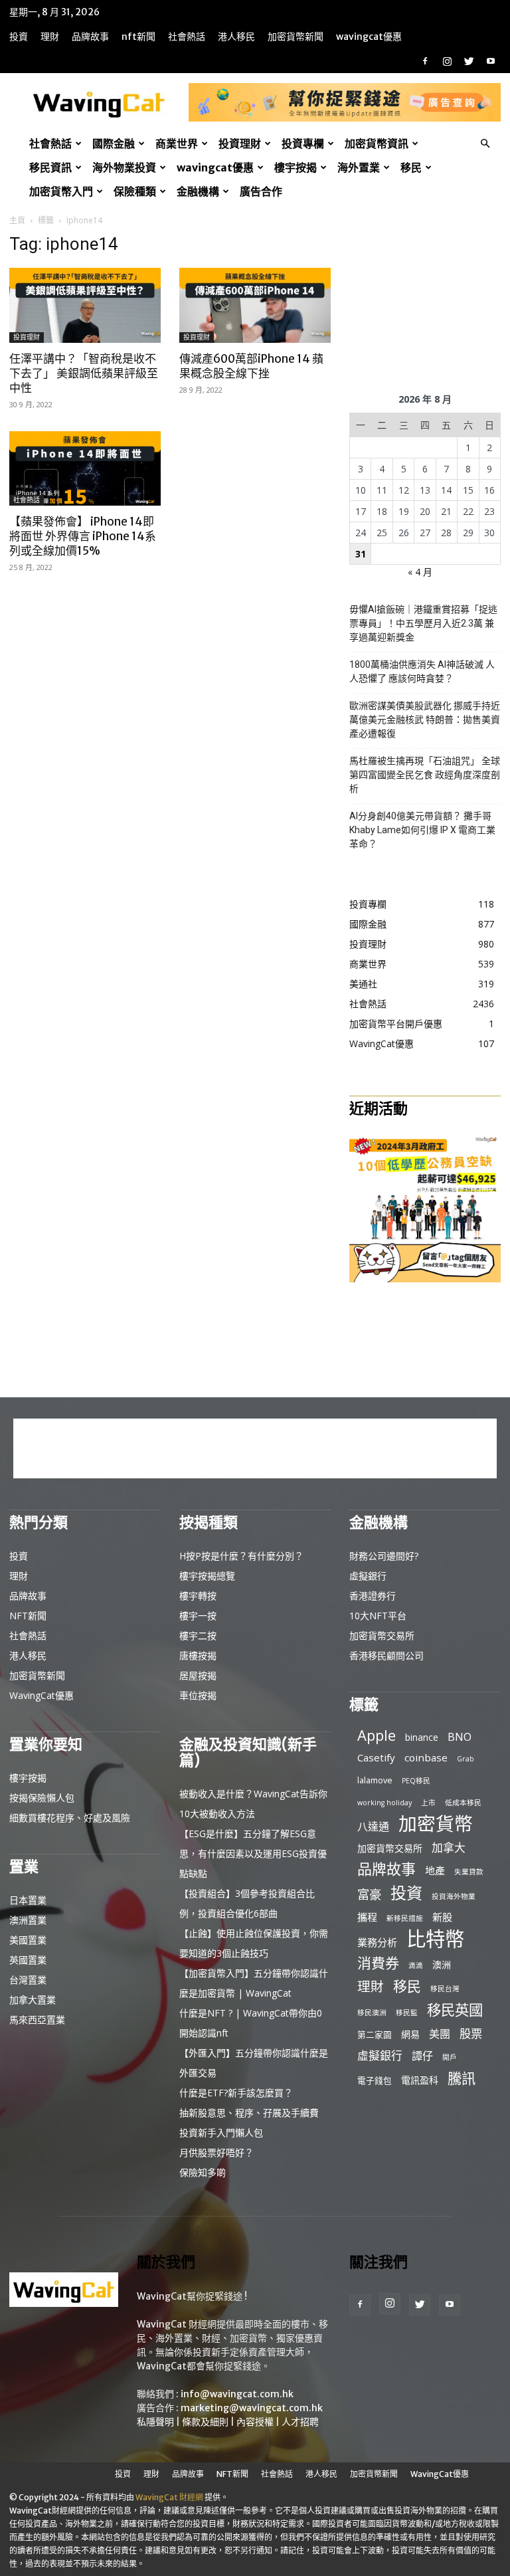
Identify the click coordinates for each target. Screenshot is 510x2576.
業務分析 (377, 1942)
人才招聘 (300, 2422)
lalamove (375, 1780)
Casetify (376, 1757)
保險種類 (135, 191)
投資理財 (240, 144)
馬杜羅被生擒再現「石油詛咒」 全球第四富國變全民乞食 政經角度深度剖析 (425, 775)
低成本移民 (463, 1803)
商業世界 (177, 144)
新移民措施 (405, 1918)
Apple (377, 1735)
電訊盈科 (420, 2080)
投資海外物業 (454, 1896)
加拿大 (449, 1847)
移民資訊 (50, 167)
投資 (19, 37)
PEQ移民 (416, 1781)
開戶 (450, 2057)
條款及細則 (205, 2422)
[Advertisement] (425, 300)
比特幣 (435, 1939)
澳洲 (442, 1964)
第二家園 (375, 2034)
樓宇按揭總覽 (207, 1576)
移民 (411, 167)
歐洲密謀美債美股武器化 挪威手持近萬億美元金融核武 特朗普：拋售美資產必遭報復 (425, 720)
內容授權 (255, 2422)
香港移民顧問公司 (386, 1655)
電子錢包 (375, 2080)
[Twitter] (469, 61)
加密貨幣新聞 (296, 37)
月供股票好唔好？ (216, 2152)
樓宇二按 (198, 1635)
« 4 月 (420, 572)
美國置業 (28, 1940)
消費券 (378, 1963)
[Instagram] (447, 61)
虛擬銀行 (368, 1576)
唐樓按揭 (198, 1655)
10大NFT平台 (378, 1616)
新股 (442, 1917)
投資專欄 (303, 144)
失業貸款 (469, 1872)
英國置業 (28, 1960)
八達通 (373, 1827)
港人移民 (236, 37)
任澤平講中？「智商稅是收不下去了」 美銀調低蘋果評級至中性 (84, 373)
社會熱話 (187, 37)
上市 (428, 1803)
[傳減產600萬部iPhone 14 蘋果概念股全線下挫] (255, 305)
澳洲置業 (28, 1920)
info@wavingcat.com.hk (237, 2394)
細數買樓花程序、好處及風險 (70, 1818)
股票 (471, 2033)
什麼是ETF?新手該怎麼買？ (236, 2093)
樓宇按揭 (296, 167)
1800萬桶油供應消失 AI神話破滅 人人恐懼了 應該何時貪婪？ (422, 671)
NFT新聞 (138, 37)
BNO (460, 1737)
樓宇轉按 (198, 1596)
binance (422, 1737)
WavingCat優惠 (369, 37)
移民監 (407, 2013)
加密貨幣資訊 (377, 144)
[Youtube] (491, 61)
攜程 (367, 1917)
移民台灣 (445, 1989)
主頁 (17, 220)
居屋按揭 (198, 1675)
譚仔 (422, 2056)
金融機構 (198, 191)
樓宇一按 (198, 1616)
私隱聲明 (155, 2422)
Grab (466, 1759)
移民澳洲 (372, 2013)
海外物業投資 (124, 167)
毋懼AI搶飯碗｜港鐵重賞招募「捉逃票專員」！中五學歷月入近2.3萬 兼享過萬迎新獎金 (423, 623)
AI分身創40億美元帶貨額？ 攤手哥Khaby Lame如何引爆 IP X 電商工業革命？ (422, 830)
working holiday (384, 1803)
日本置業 (28, 1900)
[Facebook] (425, 61)
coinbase (426, 1757)
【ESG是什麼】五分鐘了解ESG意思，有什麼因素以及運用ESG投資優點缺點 (253, 1853)
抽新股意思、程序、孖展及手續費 (249, 2113)
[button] (485, 144)
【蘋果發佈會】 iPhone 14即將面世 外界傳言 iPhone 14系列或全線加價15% (83, 536)
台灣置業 (28, 1980)
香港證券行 (373, 1596)
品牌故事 (90, 37)
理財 (50, 37)
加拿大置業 (33, 2000)
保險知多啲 (203, 2172)
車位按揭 (198, 1695)
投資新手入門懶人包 (221, 2132)
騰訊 (462, 2078)
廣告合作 (261, 191)
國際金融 (114, 144)
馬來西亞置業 (37, 2020)
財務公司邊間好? (384, 1556)
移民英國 (455, 2010)
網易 (410, 2034)
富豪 (369, 1894)
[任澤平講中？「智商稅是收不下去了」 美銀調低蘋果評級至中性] (85, 305)
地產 (435, 1870)
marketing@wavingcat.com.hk (252, 2408)
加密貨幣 (436, 1824)
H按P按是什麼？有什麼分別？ (241, 1556)
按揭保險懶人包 (42, 1798)
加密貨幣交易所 (382, 1635)
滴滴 (416, 1965)
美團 (440, 2034)
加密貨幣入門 (61, 191)
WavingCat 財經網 (169, 2497)
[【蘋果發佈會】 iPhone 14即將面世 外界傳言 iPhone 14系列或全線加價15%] (85, 469)
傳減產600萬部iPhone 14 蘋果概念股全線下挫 (251, 366)
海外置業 (359, 167)
